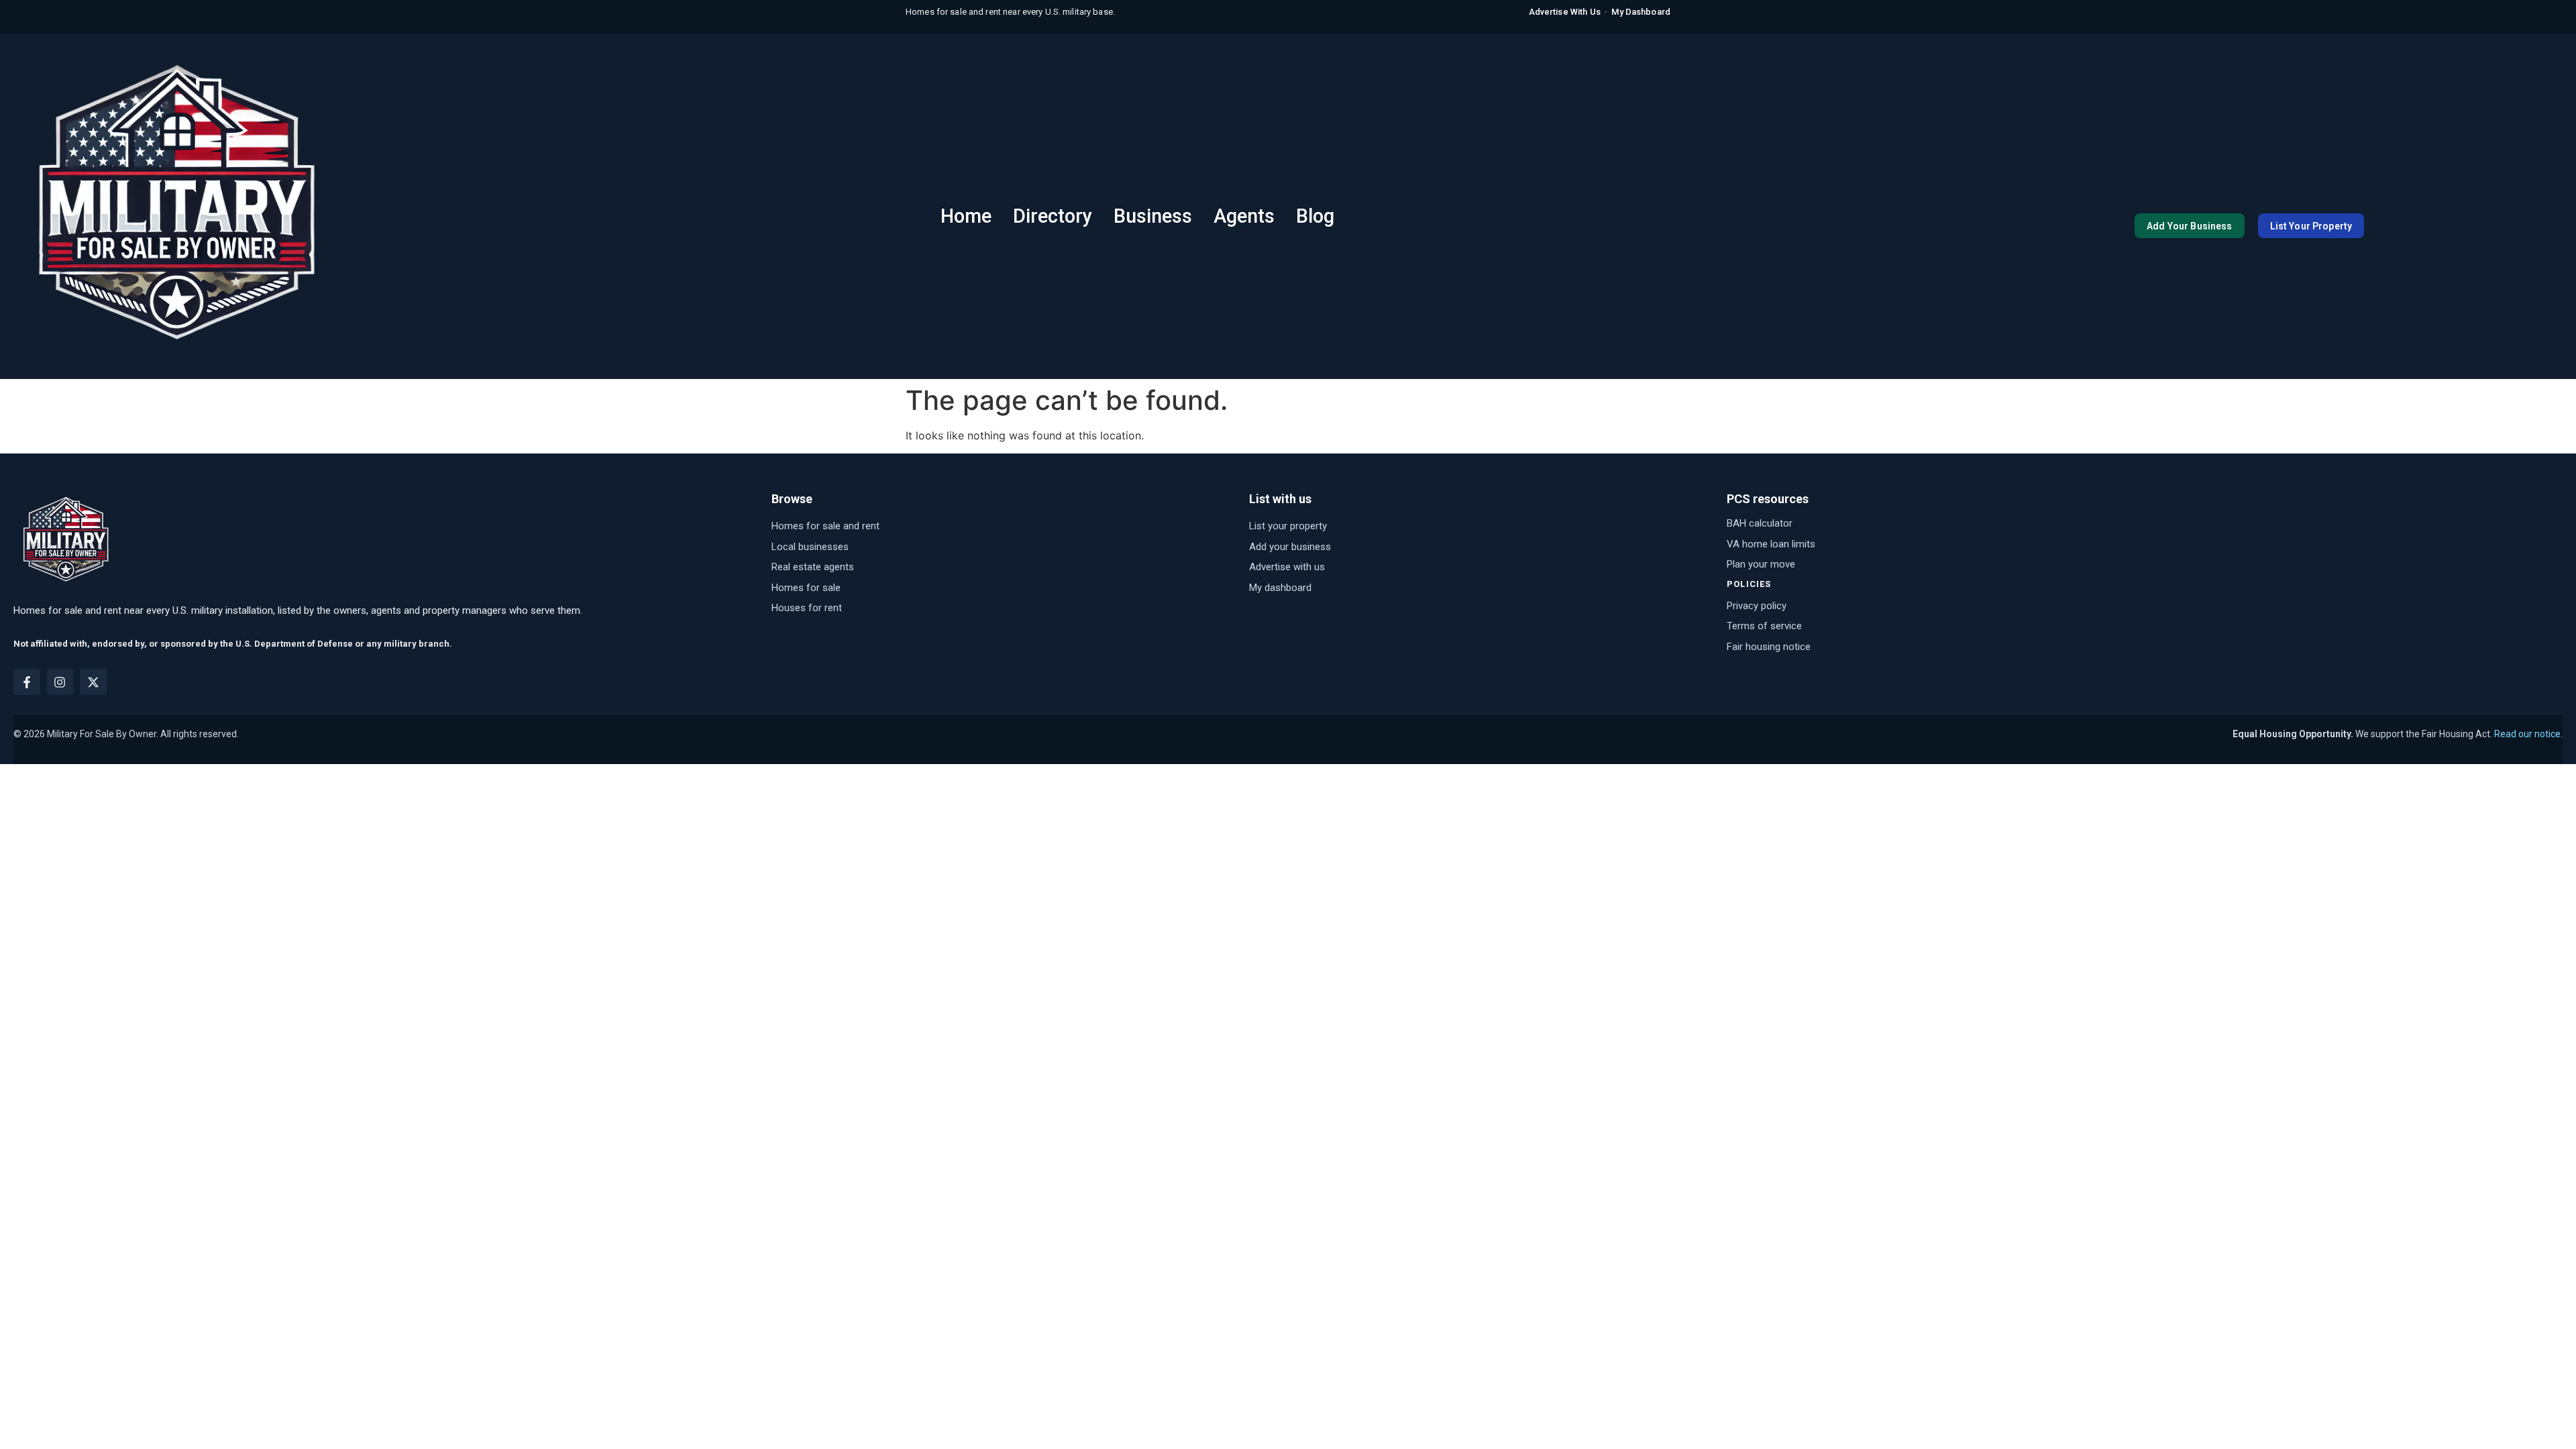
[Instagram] (60, 682)
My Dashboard (1641, 12)
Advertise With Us (1565, 12)
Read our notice (2527, 734)
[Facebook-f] (27, 682)
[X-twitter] (93, 682)
